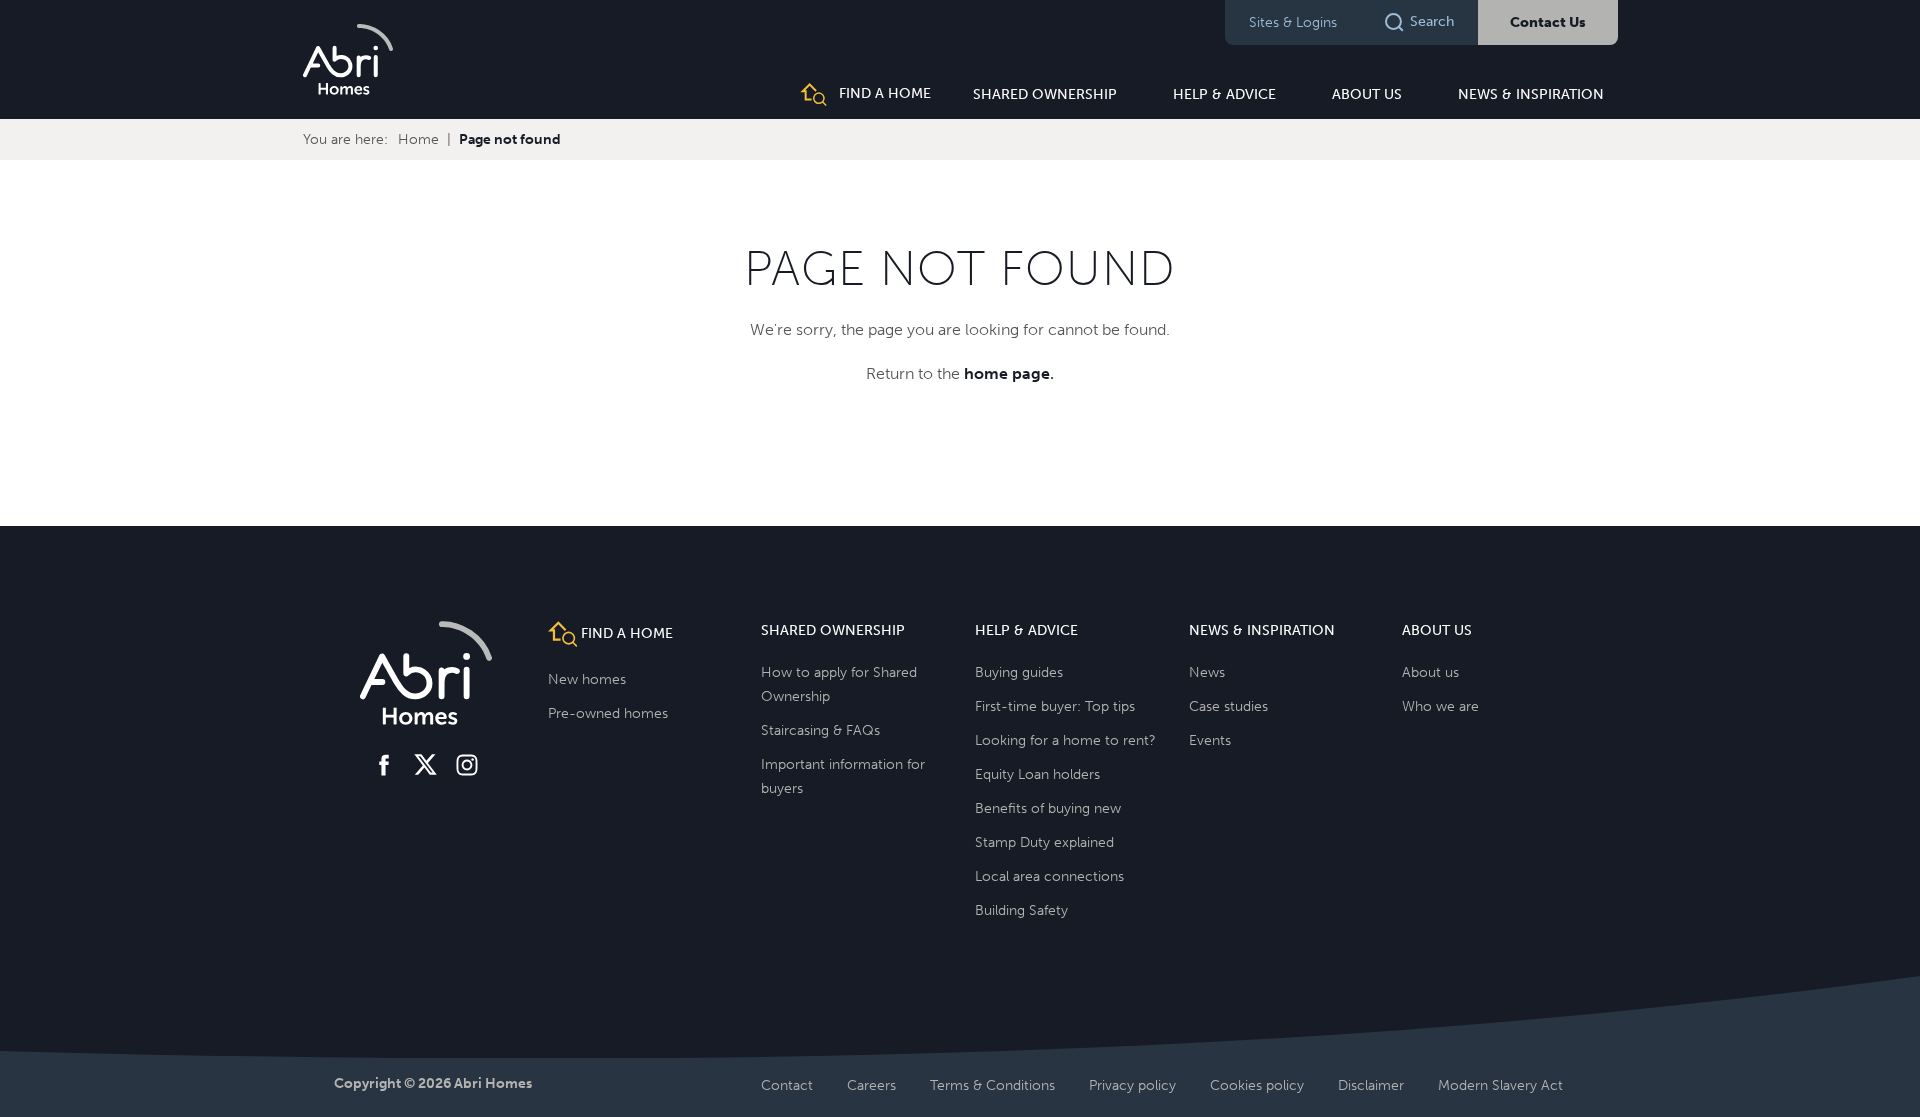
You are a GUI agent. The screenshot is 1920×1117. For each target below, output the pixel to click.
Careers (871, 1085)
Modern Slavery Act (1500, 1085)
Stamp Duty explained (1044, 842)
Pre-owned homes (608, 713)
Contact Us (1548, 22)
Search (1432, 21)
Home (418, 139)
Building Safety (1021, 910)
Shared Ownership (1045, 94)
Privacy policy (1132, 1085)
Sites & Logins (1293, 22)
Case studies (1228, 706)
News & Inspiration (1531, 94)
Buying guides (1019, 672)
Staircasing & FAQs (820, 730)
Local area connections (1049, 876)
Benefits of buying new (1048, 808)
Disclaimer (1371, 1085)
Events (1210, 740)
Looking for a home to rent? (1065, 740)
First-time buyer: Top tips (1055, 706)
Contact (787, 1085)
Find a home (883, 93)
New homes (587, 679)
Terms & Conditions (992, 1085)
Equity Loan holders (1037, 774)
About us (1367, 94)
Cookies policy (1257, 1085)
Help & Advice (1224, 94)
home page (1007, 373)
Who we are (1440, 706)
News (1207, 672)
